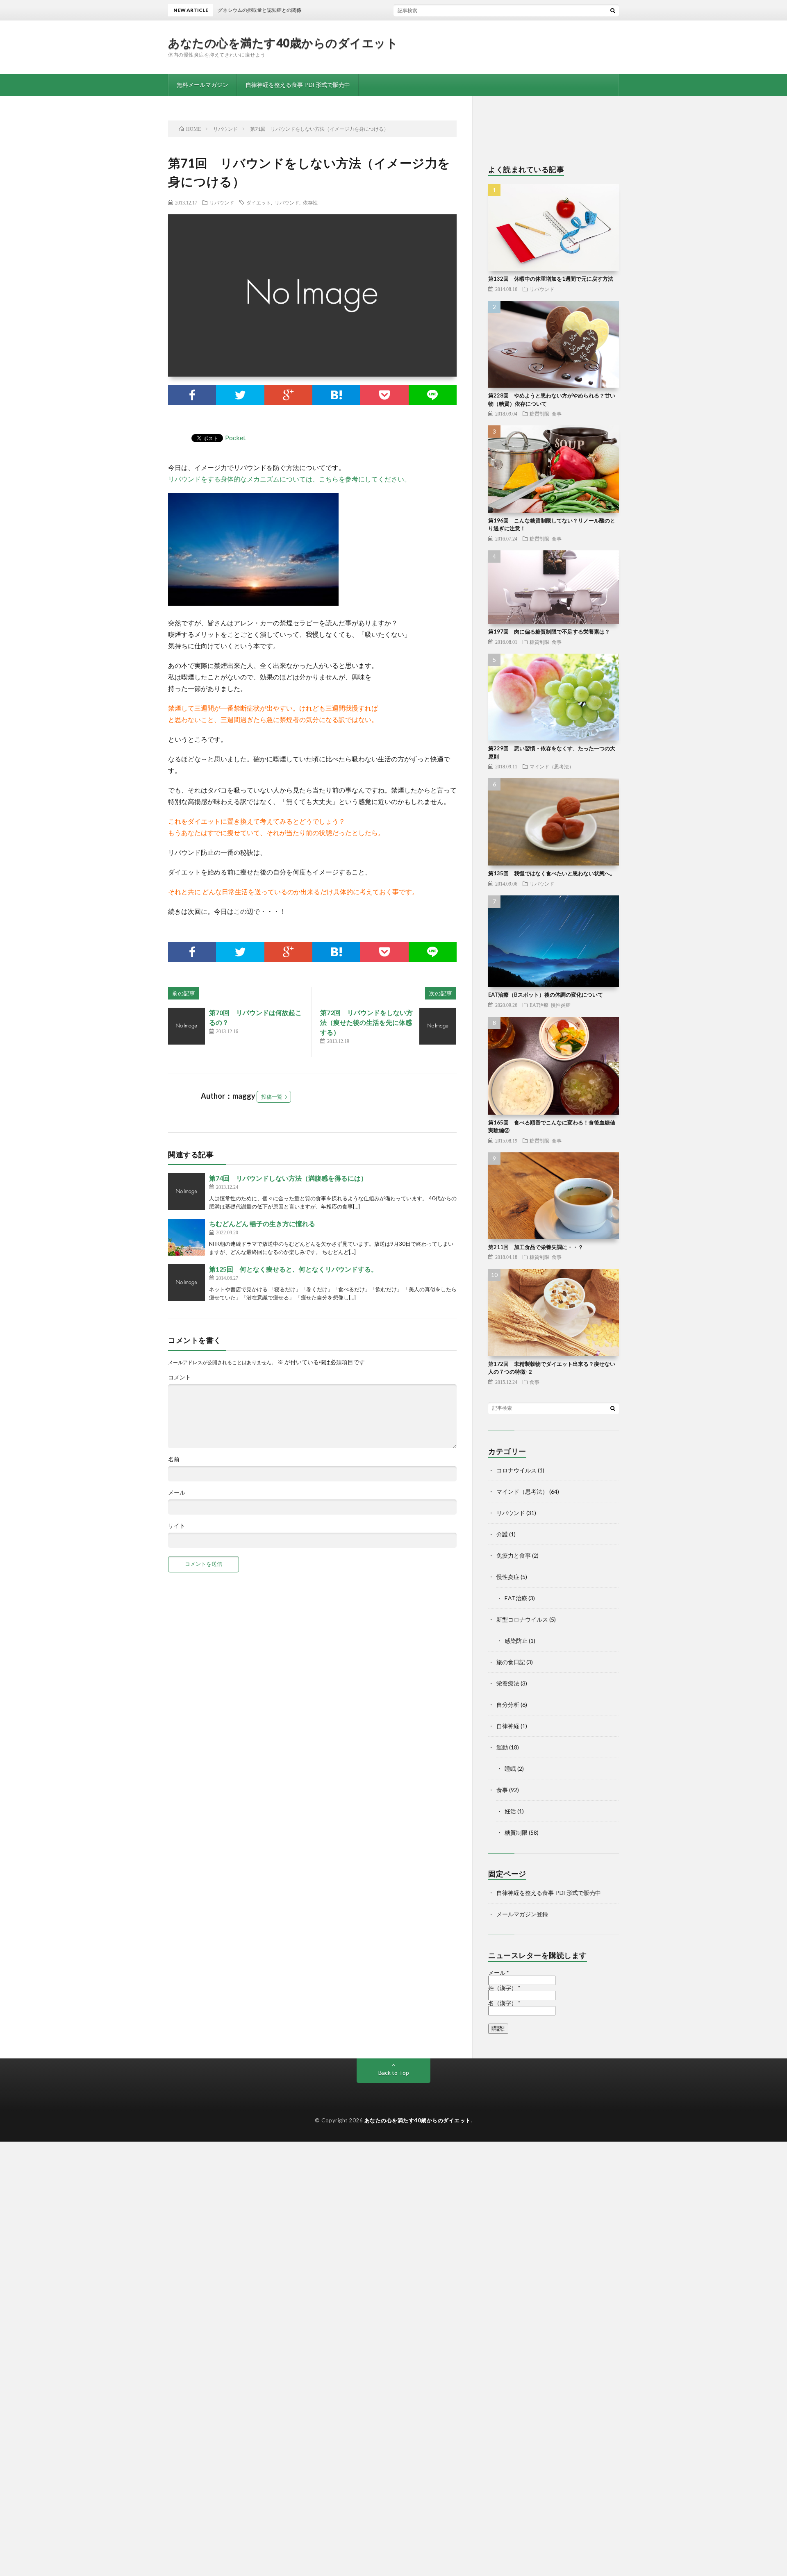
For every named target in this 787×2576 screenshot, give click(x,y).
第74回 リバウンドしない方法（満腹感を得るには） (288, 1178)
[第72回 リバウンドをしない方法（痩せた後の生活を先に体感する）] (438, 1026)
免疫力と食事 (514, 1555)
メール (177, 1492)
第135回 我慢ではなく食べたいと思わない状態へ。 (552, 873)
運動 (502, 1747)
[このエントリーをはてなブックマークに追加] (336, 395)
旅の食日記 (511, 1662)
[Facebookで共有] (192, 395)
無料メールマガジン (202, 85)
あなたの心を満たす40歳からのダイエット (283, 43)
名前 (174, 1459)
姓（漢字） (504, 1988)
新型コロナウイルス (522, 1619)
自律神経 (508, 1726)
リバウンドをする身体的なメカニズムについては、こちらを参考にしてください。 (289, 479)
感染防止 (516, 1641)
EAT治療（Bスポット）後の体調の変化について (546, 995)
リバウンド (222, 202)
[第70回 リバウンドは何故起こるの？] (187, 1026)
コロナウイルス (516, 1470)
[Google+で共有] (288, 395)
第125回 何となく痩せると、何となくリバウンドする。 (293, 1269)
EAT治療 (539, 1005)
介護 (502, 1534)
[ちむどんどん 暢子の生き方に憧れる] (187, 1237)
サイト (177, 1526)
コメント (180, 1377)
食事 (557, 413)
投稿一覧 (272, 1097)
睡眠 (510, 1768)
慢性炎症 (561, 1005)
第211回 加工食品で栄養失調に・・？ (536, 1247)
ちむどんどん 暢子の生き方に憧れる (262, 1223)
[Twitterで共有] (240, 395)
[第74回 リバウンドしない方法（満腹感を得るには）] (187, 1192)
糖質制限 (539, 413)
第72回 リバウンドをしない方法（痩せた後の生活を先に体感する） (366, 1022)
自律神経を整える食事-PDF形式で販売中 (298, 85)
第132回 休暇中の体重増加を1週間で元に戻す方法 (551, 279)
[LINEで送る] (433, 395)
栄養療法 (508, 1683)
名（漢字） (504, 2003)
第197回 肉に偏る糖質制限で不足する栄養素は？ (549, 632)
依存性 (310, 202)
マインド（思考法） (552, 766)
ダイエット (259, 202)
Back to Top (394, 2073)
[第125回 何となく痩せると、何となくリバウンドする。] (187, 1283)
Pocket (235, 437)
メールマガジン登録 (522, 1914)
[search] (613, 10)
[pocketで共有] (384, 395)
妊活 (510, 1811)
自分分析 (508, 1705)
